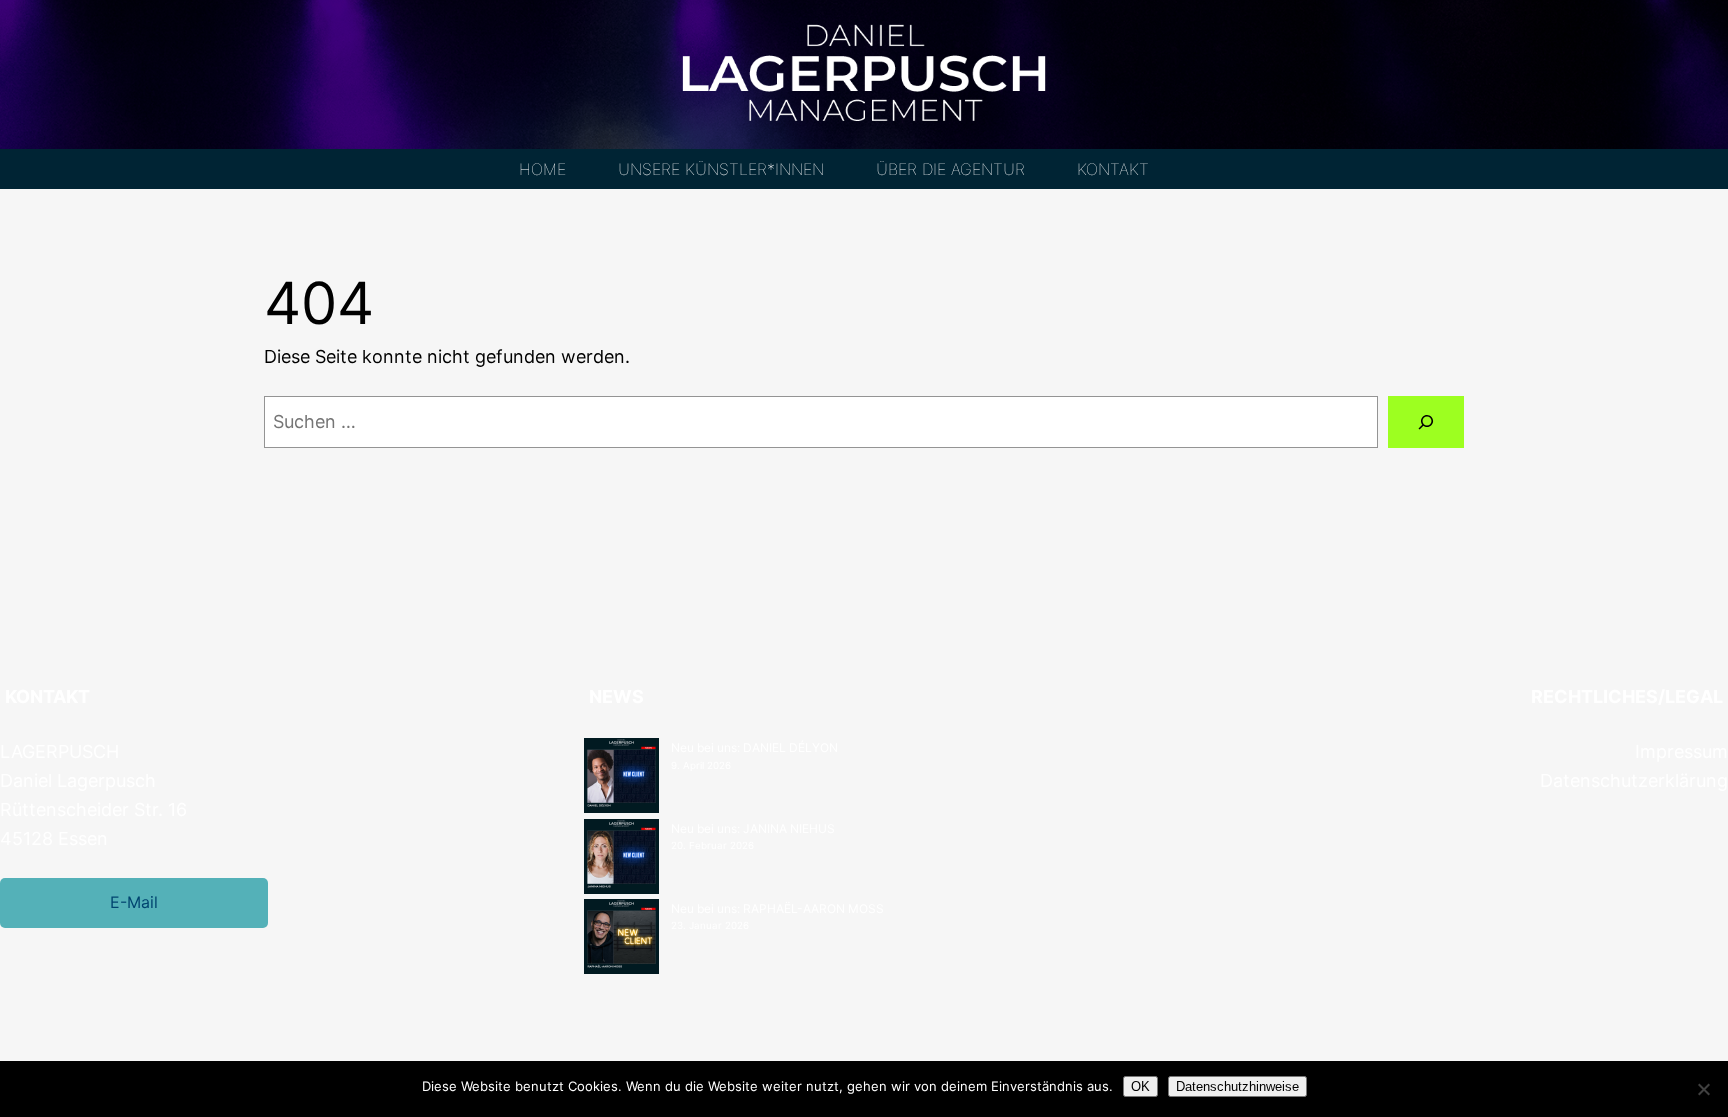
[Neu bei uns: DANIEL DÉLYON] (621, 778)
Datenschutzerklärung (1634, 780)
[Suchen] (1426, 422)
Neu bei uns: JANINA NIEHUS (753, 828)
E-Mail (134, 902)
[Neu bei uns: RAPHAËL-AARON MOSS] (621, 939)
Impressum (1681, 751)
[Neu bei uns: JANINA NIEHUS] (621, 859)
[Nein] (1703, 1089)
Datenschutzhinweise (1237, 1086)
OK (1140, 1086)
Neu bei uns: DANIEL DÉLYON (754, 747)
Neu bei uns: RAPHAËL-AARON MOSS (777, 908)
